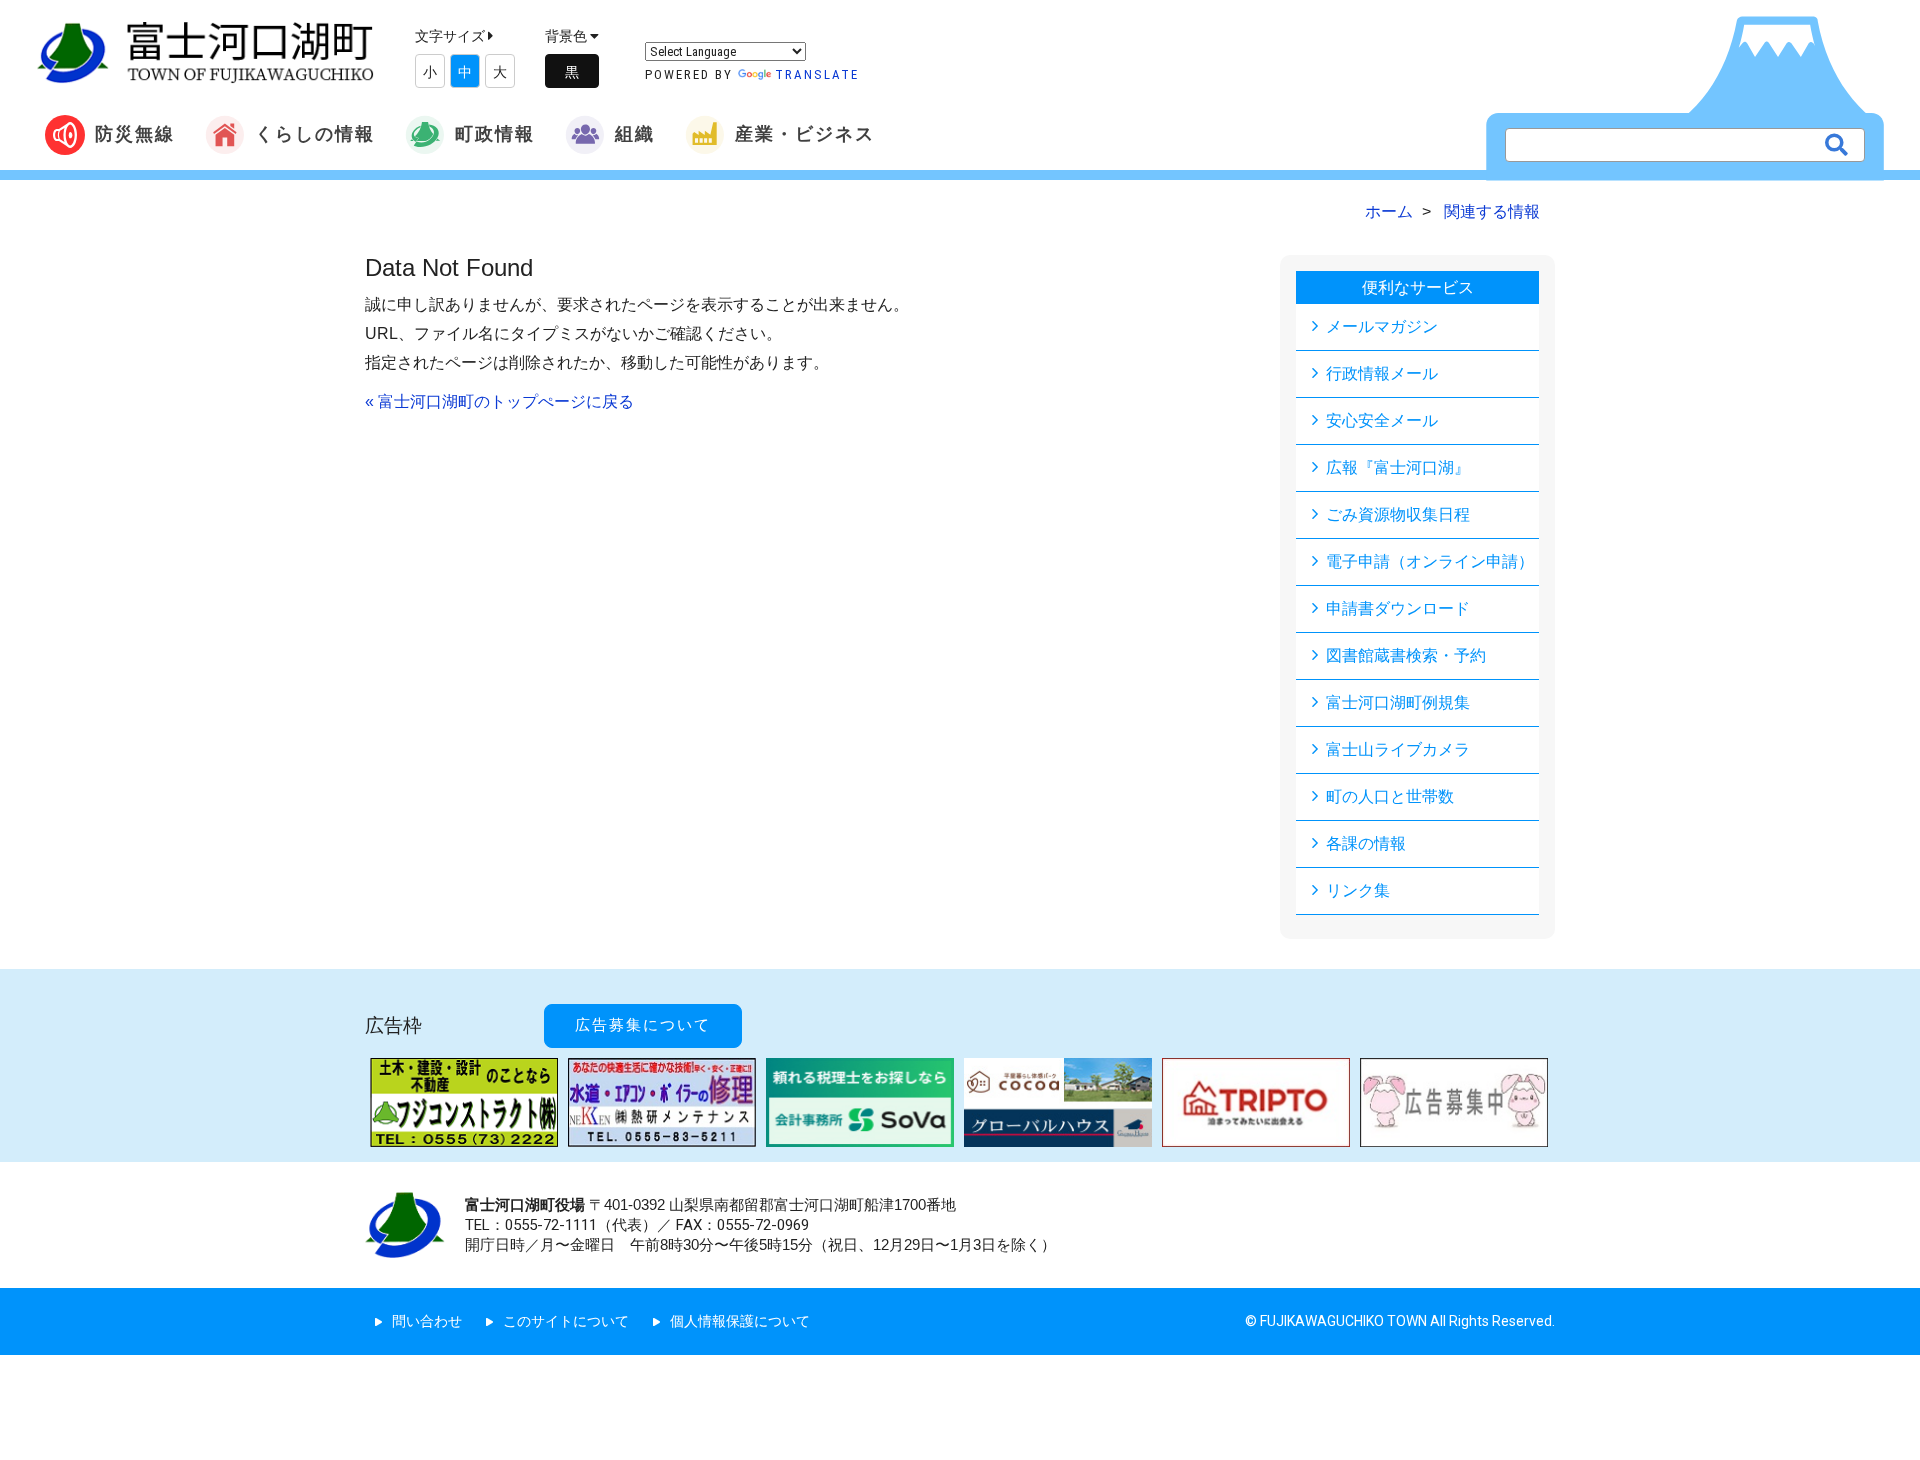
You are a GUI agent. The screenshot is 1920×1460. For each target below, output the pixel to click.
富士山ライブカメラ (1398, 749)
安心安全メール (1382, 420)
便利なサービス (1418, 287)
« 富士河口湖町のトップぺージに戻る (499, 401)
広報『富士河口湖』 (1398, 467)
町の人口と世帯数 (1390, 796)
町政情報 (495, 133)
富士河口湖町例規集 (1398, 702)
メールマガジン (1382, 326)
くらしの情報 (315, 133)
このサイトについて (566, 1321)
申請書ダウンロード (1398, 608)
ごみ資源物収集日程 (1398, 514)
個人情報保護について (740, 1321)
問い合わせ (427, 1321)
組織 (635, 133)
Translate (817, 74)
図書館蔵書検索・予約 (1406, 655)
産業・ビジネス (805, 133)
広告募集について (643, 1025)
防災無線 (135, 133)
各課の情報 (1366, 843)
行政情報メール (1382, 373)
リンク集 (1358, 890)
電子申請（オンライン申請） (1430, 561)
